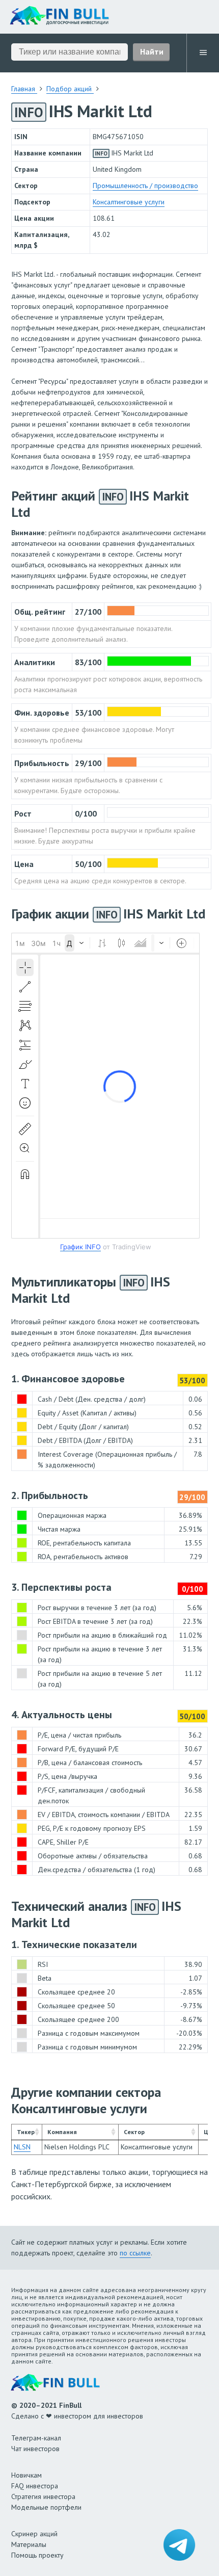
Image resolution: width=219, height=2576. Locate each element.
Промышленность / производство (145, 186)
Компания (62, 2132)
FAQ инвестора (35, 2486)
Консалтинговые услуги (129, 202)
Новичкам (26, 2475)
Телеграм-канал (36, 2438)
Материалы (29, 2544)
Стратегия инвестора (43, 2496)
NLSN (22, 2147)
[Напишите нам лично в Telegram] (179, 2545)
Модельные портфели (46, 2507)
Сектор (134, 2132)
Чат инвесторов (35, 2449)
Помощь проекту (37, 2555)
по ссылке (135, 2253)
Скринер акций (34, 2534)
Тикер (26, 2132)
